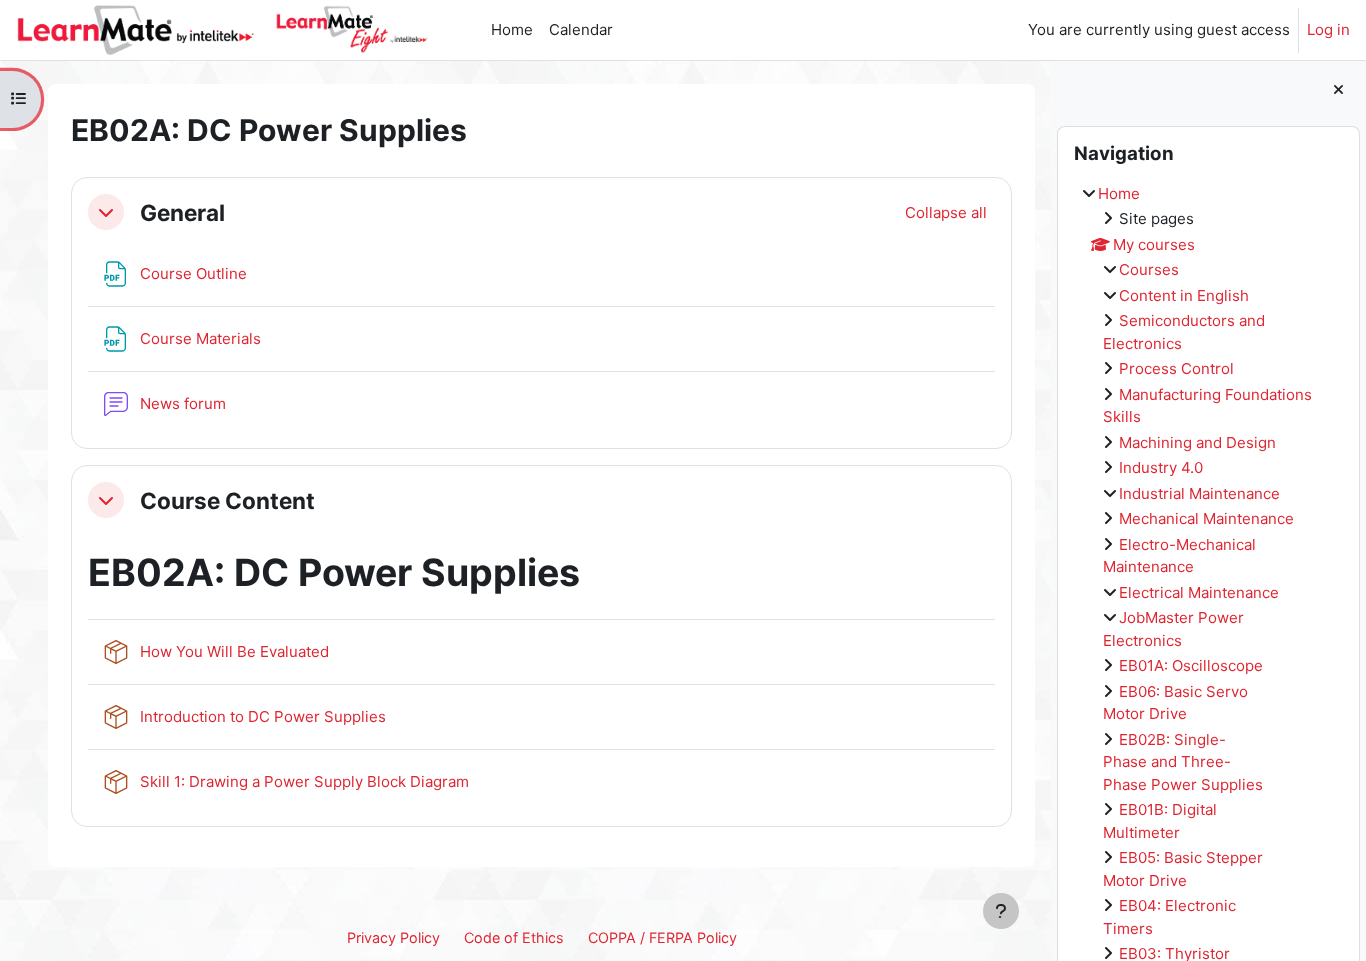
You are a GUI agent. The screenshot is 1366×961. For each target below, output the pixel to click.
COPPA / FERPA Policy (662, 937)
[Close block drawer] (1338, 90)
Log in (1328, 29)
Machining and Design (1197, 442)
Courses (1149, 269)
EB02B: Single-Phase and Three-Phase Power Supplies (1183, 762)
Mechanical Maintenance (1206, 518)
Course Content (227, 500)
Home (1119, 193)
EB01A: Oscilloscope (1191, 665)
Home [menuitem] (512, 29)
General (182, 212)
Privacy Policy (393, 937)
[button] (106, 212)
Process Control (1176, 368)
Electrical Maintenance (1199, 592)
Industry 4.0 (1161, 467)
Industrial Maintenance (1199, 493)
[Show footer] (1001, 911)
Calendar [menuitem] (581, 29)
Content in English (1184, 295)
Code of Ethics (514, 937)
